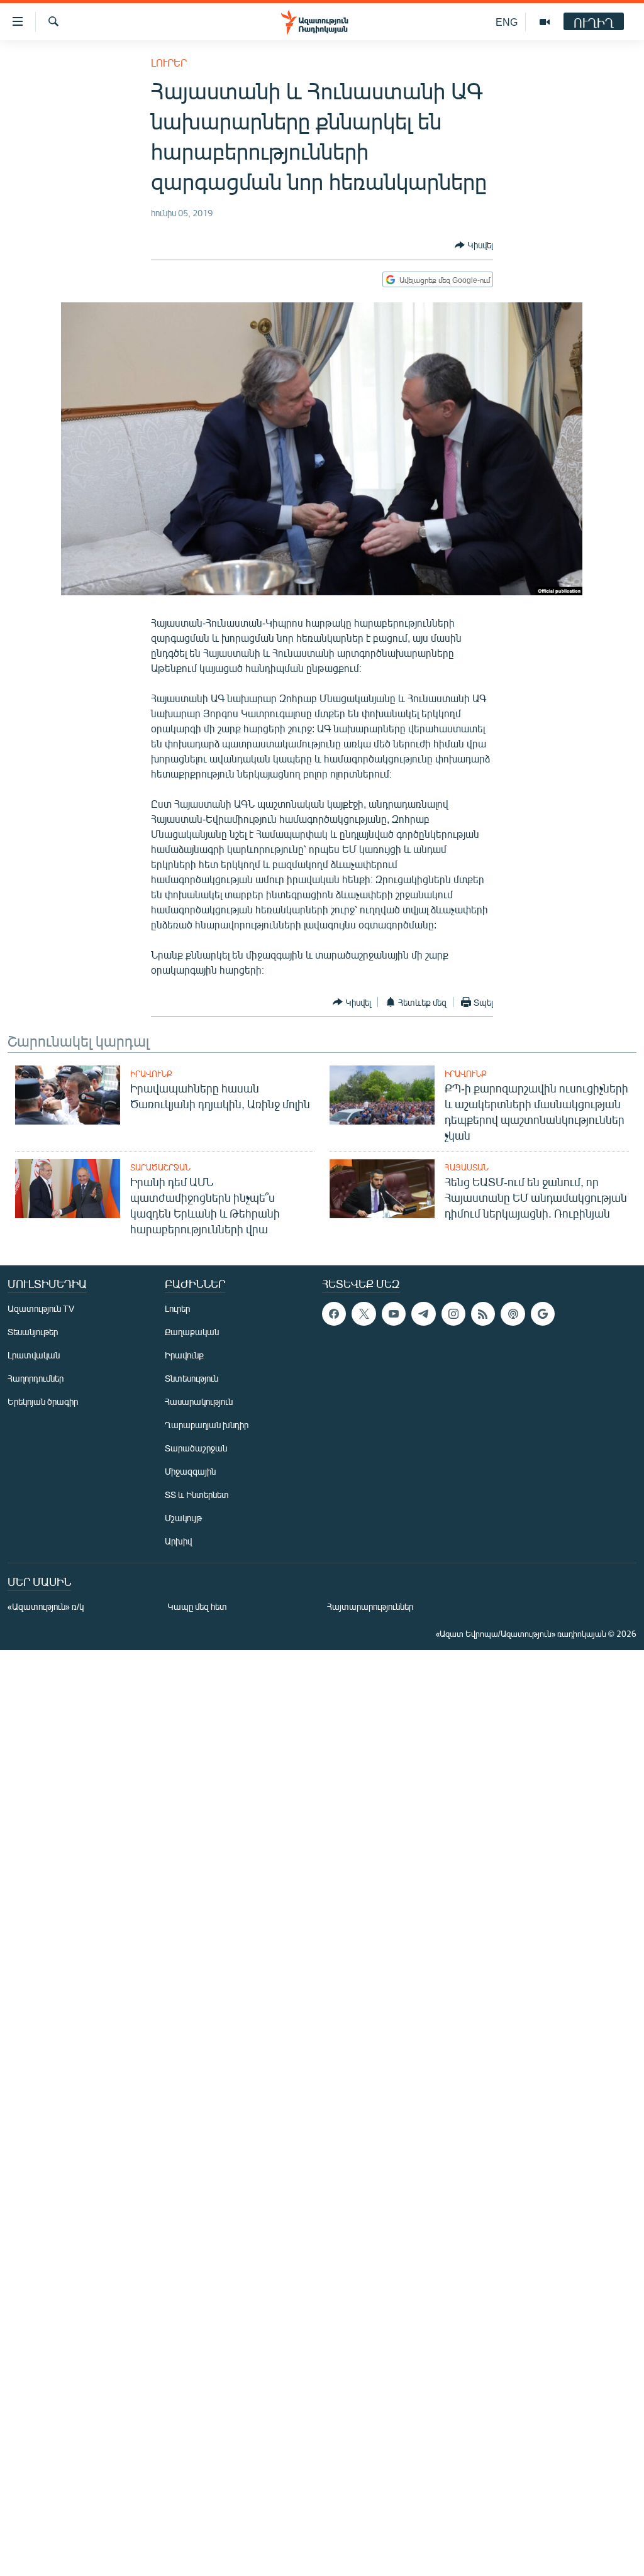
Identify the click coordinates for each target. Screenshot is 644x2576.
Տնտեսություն (192, 1378)
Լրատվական (34, 1355)
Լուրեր (169, 63)
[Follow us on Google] (543, 1314)
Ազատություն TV (41, 1308)
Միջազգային (190, 1471)
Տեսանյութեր (33, 1332)
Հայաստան (467, 1167)
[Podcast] (513, 1314)
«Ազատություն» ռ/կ (46, 1606)
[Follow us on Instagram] (453, 1314)
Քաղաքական (192, 1332)
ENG (507, 22)
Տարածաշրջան (160, 1167)
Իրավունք (151, 1074)
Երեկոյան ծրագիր (43, 1401)
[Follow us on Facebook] (334, 1314)
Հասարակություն (199, 1401)
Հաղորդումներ (36, 1378)
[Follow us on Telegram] (423, 1314)
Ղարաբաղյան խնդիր (207, 1425)
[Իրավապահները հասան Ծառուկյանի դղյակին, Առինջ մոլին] (68, 1095)
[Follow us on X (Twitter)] (364, 1314)
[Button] (474, 245)
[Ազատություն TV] (545, 22)
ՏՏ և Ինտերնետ (197, 1494)
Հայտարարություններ (370, 1606)
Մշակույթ (183, 1518)
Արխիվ (178, 1541)
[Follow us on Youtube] (394, 1314)
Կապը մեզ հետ (197, 1606)
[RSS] (483, 1314)
